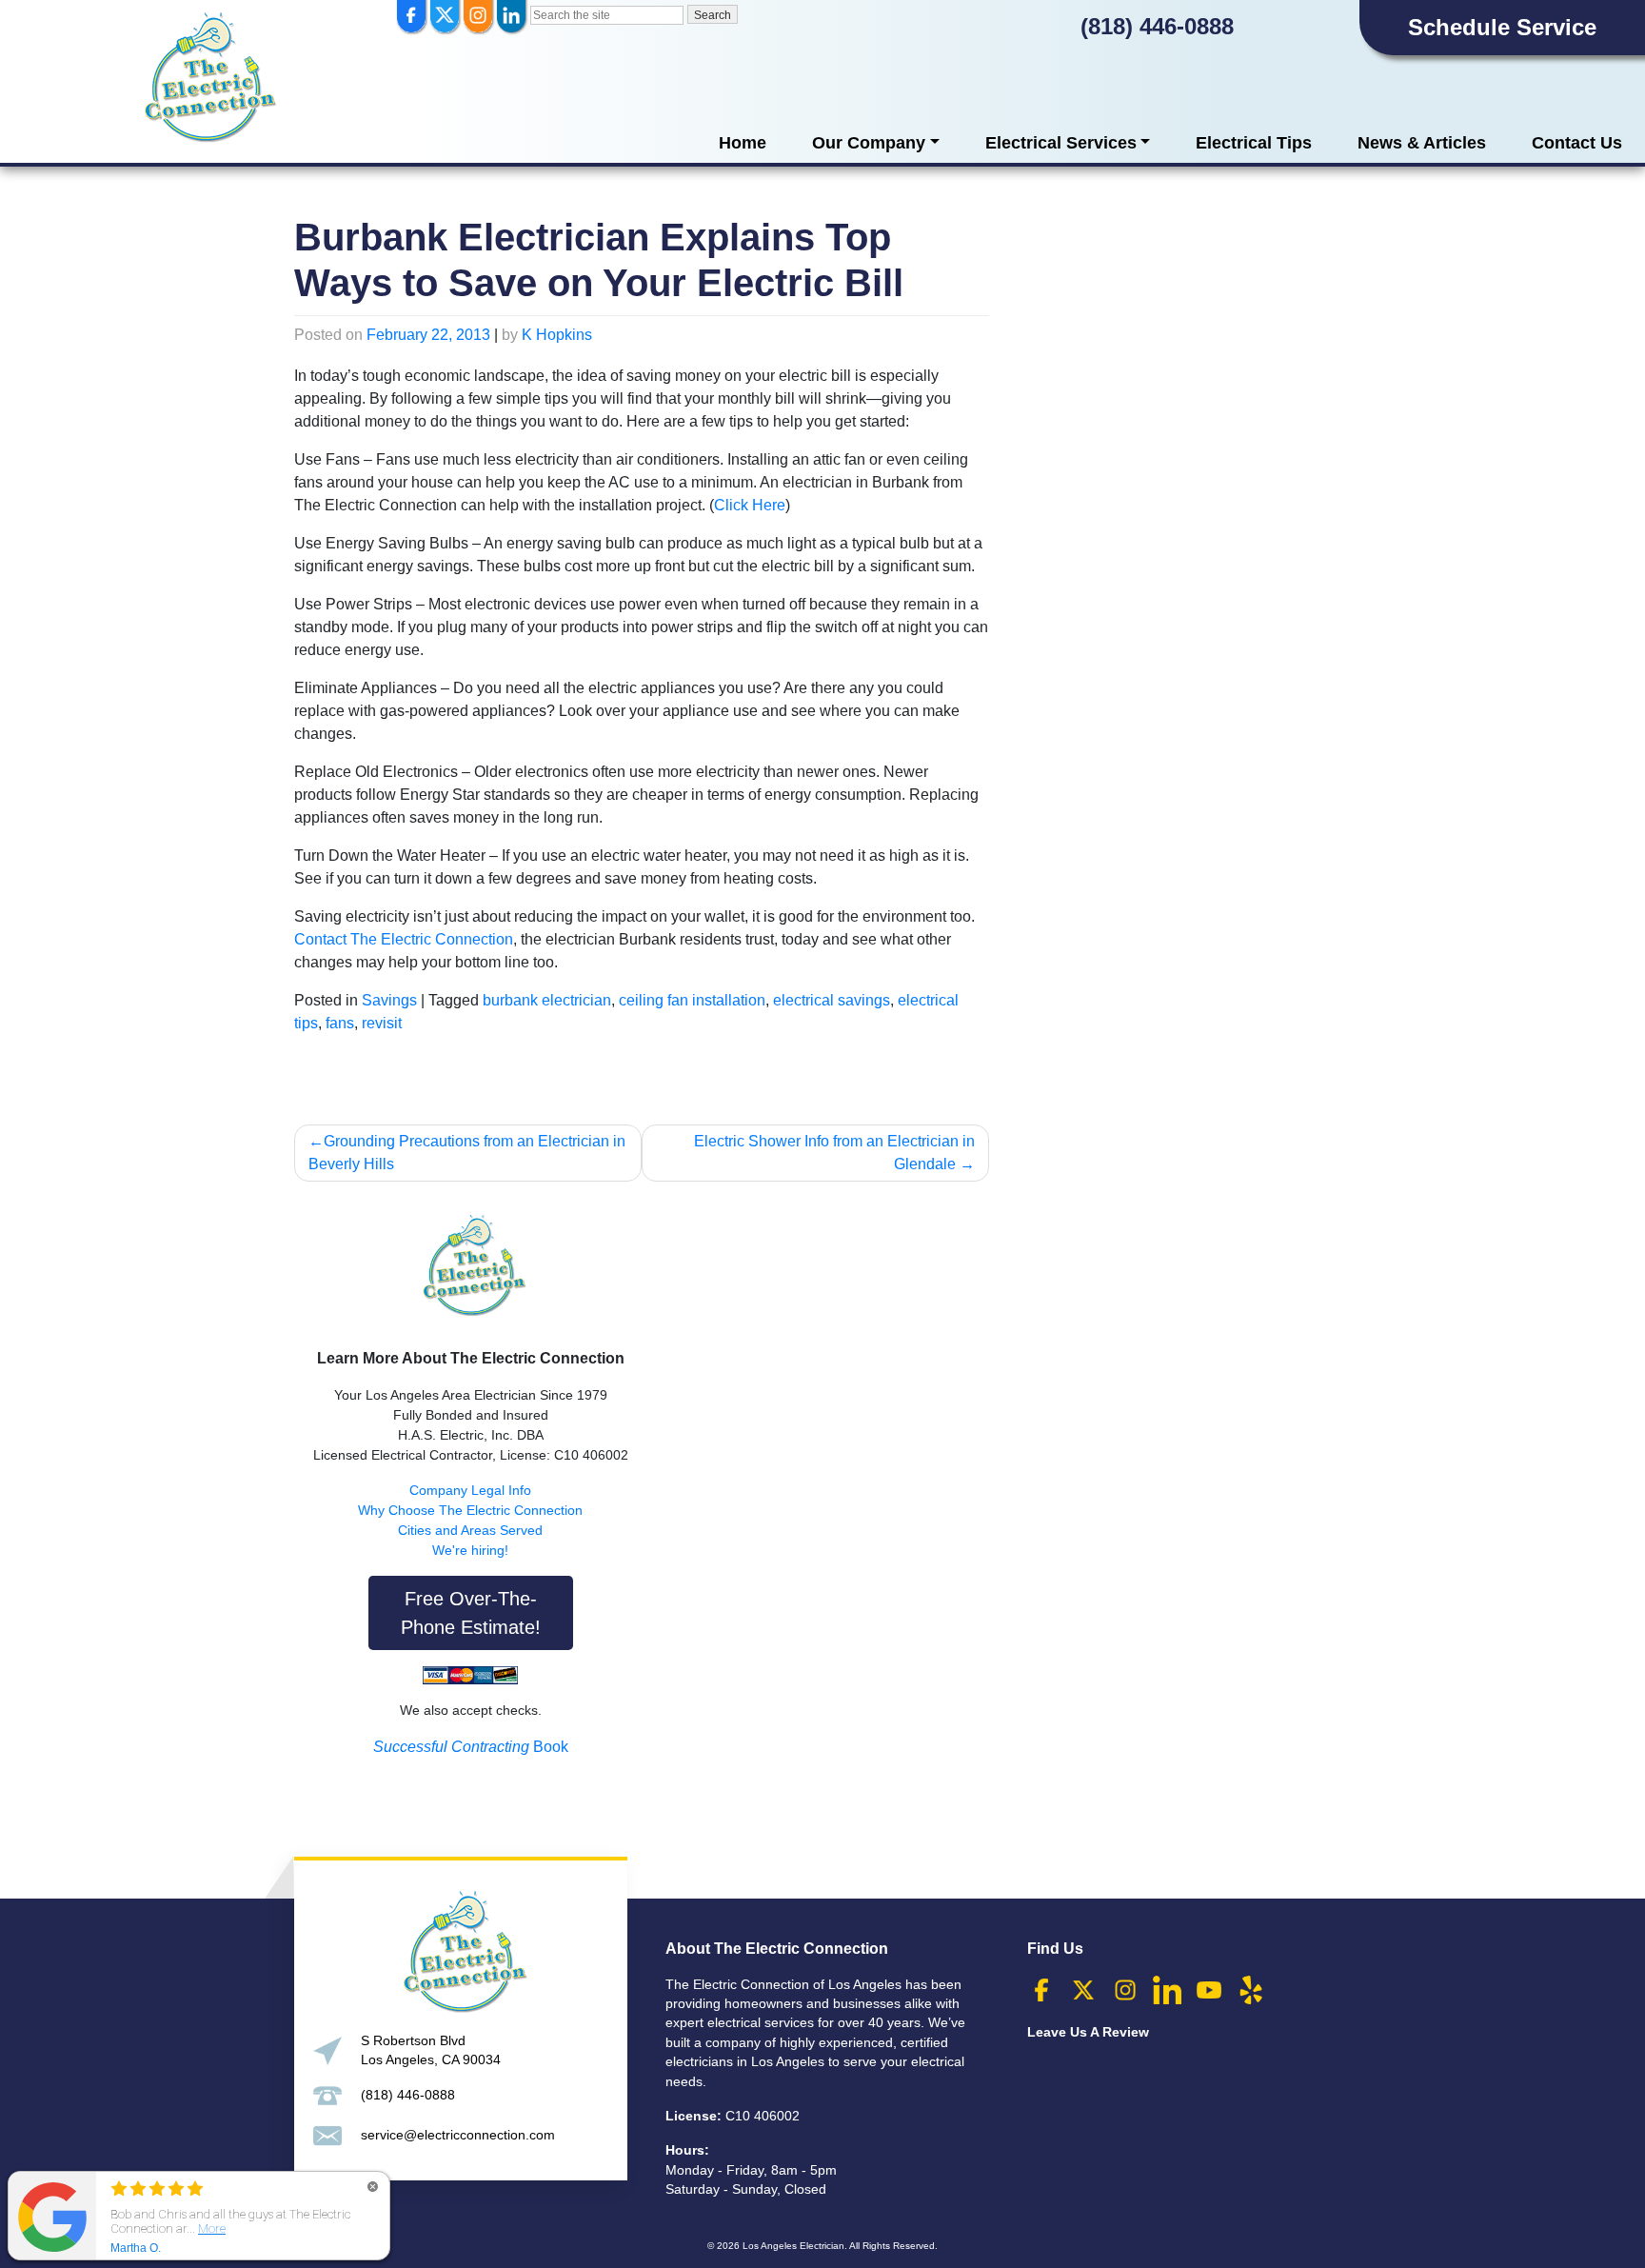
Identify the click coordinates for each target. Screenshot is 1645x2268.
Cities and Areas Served (470, 1530)
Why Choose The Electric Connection (470, 1510)
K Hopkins (557, 335)
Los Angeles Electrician (793, 2246)
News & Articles (1422, 143)
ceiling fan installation (692, 1000)
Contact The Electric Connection (404, 939)
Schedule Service (1502, 27)
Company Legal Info (470, 1490)
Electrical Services (1061, 143)
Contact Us (1577, 143)
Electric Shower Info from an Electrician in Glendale (834, 1153)
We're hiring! (470, 1550)
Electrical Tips (1254, 143)
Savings (389, 1000)
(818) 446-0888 (1157, 26)
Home (743, 143)
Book (471, 1747)
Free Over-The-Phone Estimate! (471, 1613)
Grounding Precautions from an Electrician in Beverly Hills (467, 1153)
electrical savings (832, 1000)
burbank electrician (547, 1000)
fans (340, 1023)
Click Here (750, 505)
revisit (382, 1023)
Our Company (869, 143)
